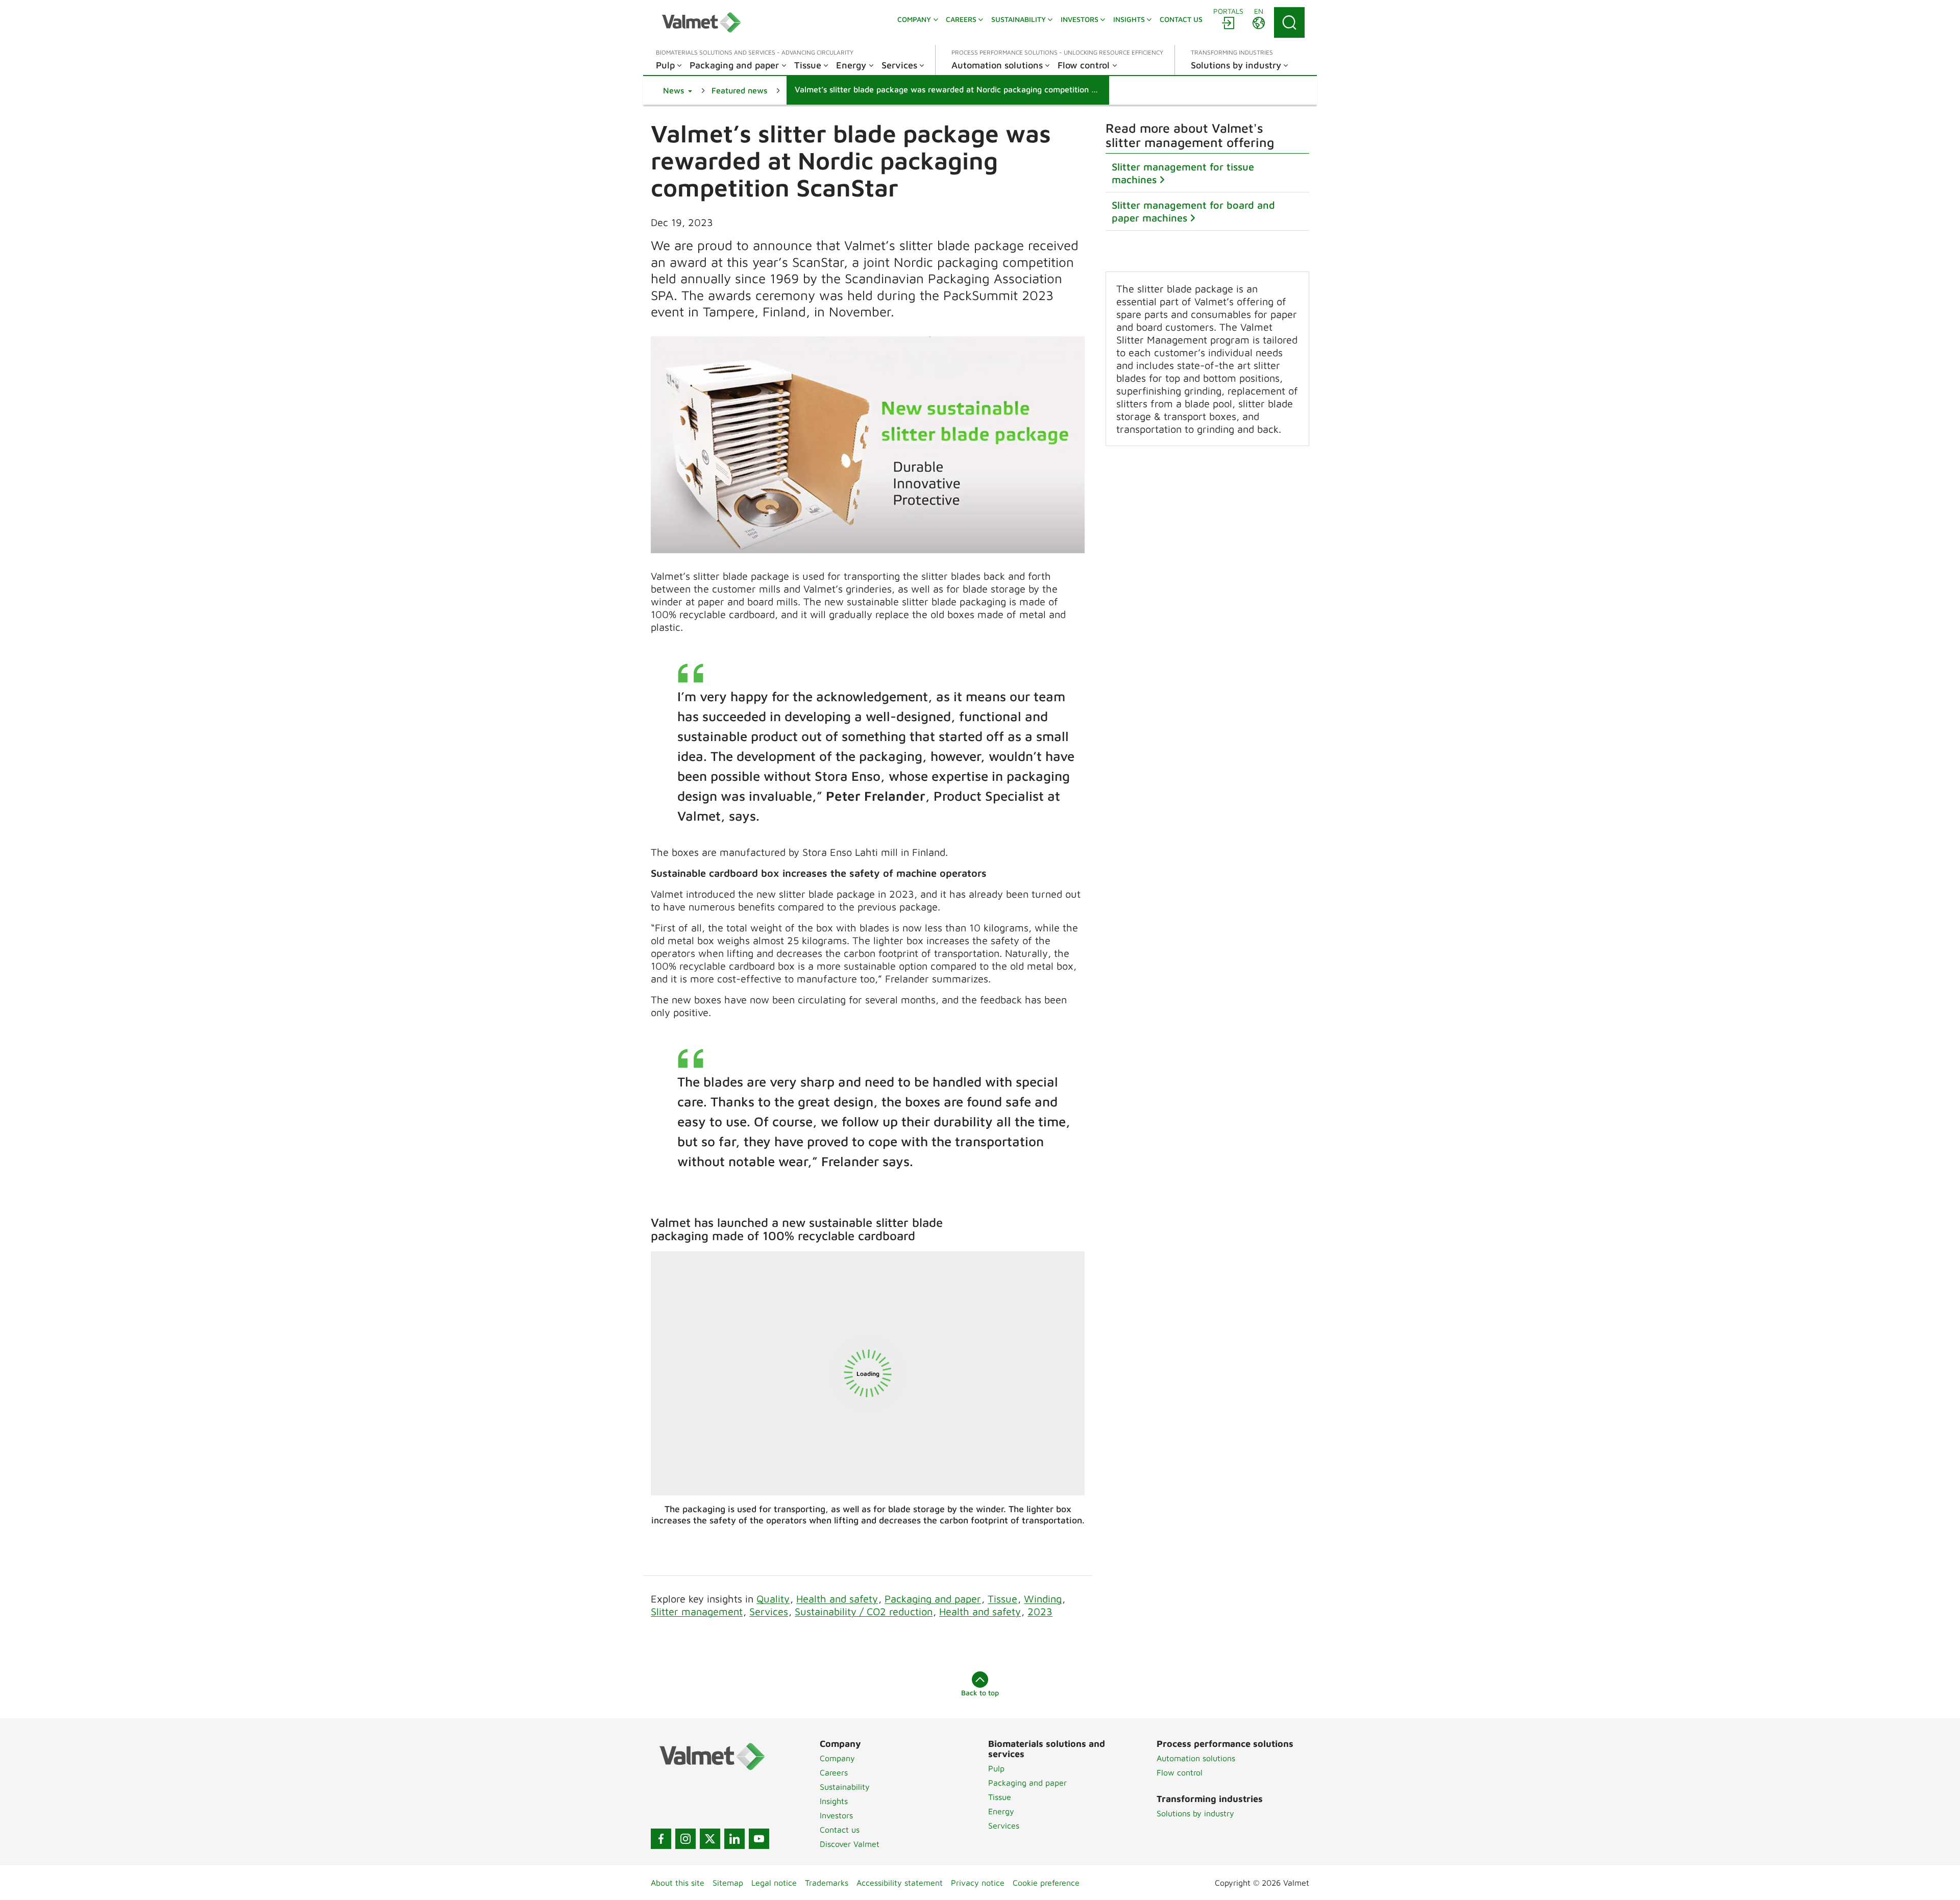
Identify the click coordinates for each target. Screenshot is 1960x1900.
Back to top (980, 1693)
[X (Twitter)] (710, 1839)
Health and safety (837, 1599)
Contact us (840, 1830)
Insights (834, 1801)
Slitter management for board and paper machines (1193, 211)
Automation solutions (1196, 1758)
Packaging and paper (933, 1599)
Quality (773, 1599)
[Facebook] (661, 1839)
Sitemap (728, 1883)
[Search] (1289, 22)
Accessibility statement (900, 1883)
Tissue (1002, 1599)
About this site (678, 1883)
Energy (1001, 1811)
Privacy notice (978, 1883)
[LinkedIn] (734, 1839)
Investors (836, 1815)
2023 (1040, 1611)
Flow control (1180, 1772)
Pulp (996, 1768)
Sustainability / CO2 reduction (864, 1611)
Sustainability (845, 1787)
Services (769, 1611)
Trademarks (827, 1883)
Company (837, 1758)
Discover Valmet (850, 1844)
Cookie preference (1046, 1883)
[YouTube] (759, 1839)
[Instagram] (685, 1839)
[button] (678, 90)
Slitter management (697, 1611)
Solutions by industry (1195, 1813)
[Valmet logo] (701, 22)
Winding (1043, 1599)
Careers (834, 1772)
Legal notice (774, 1883)
